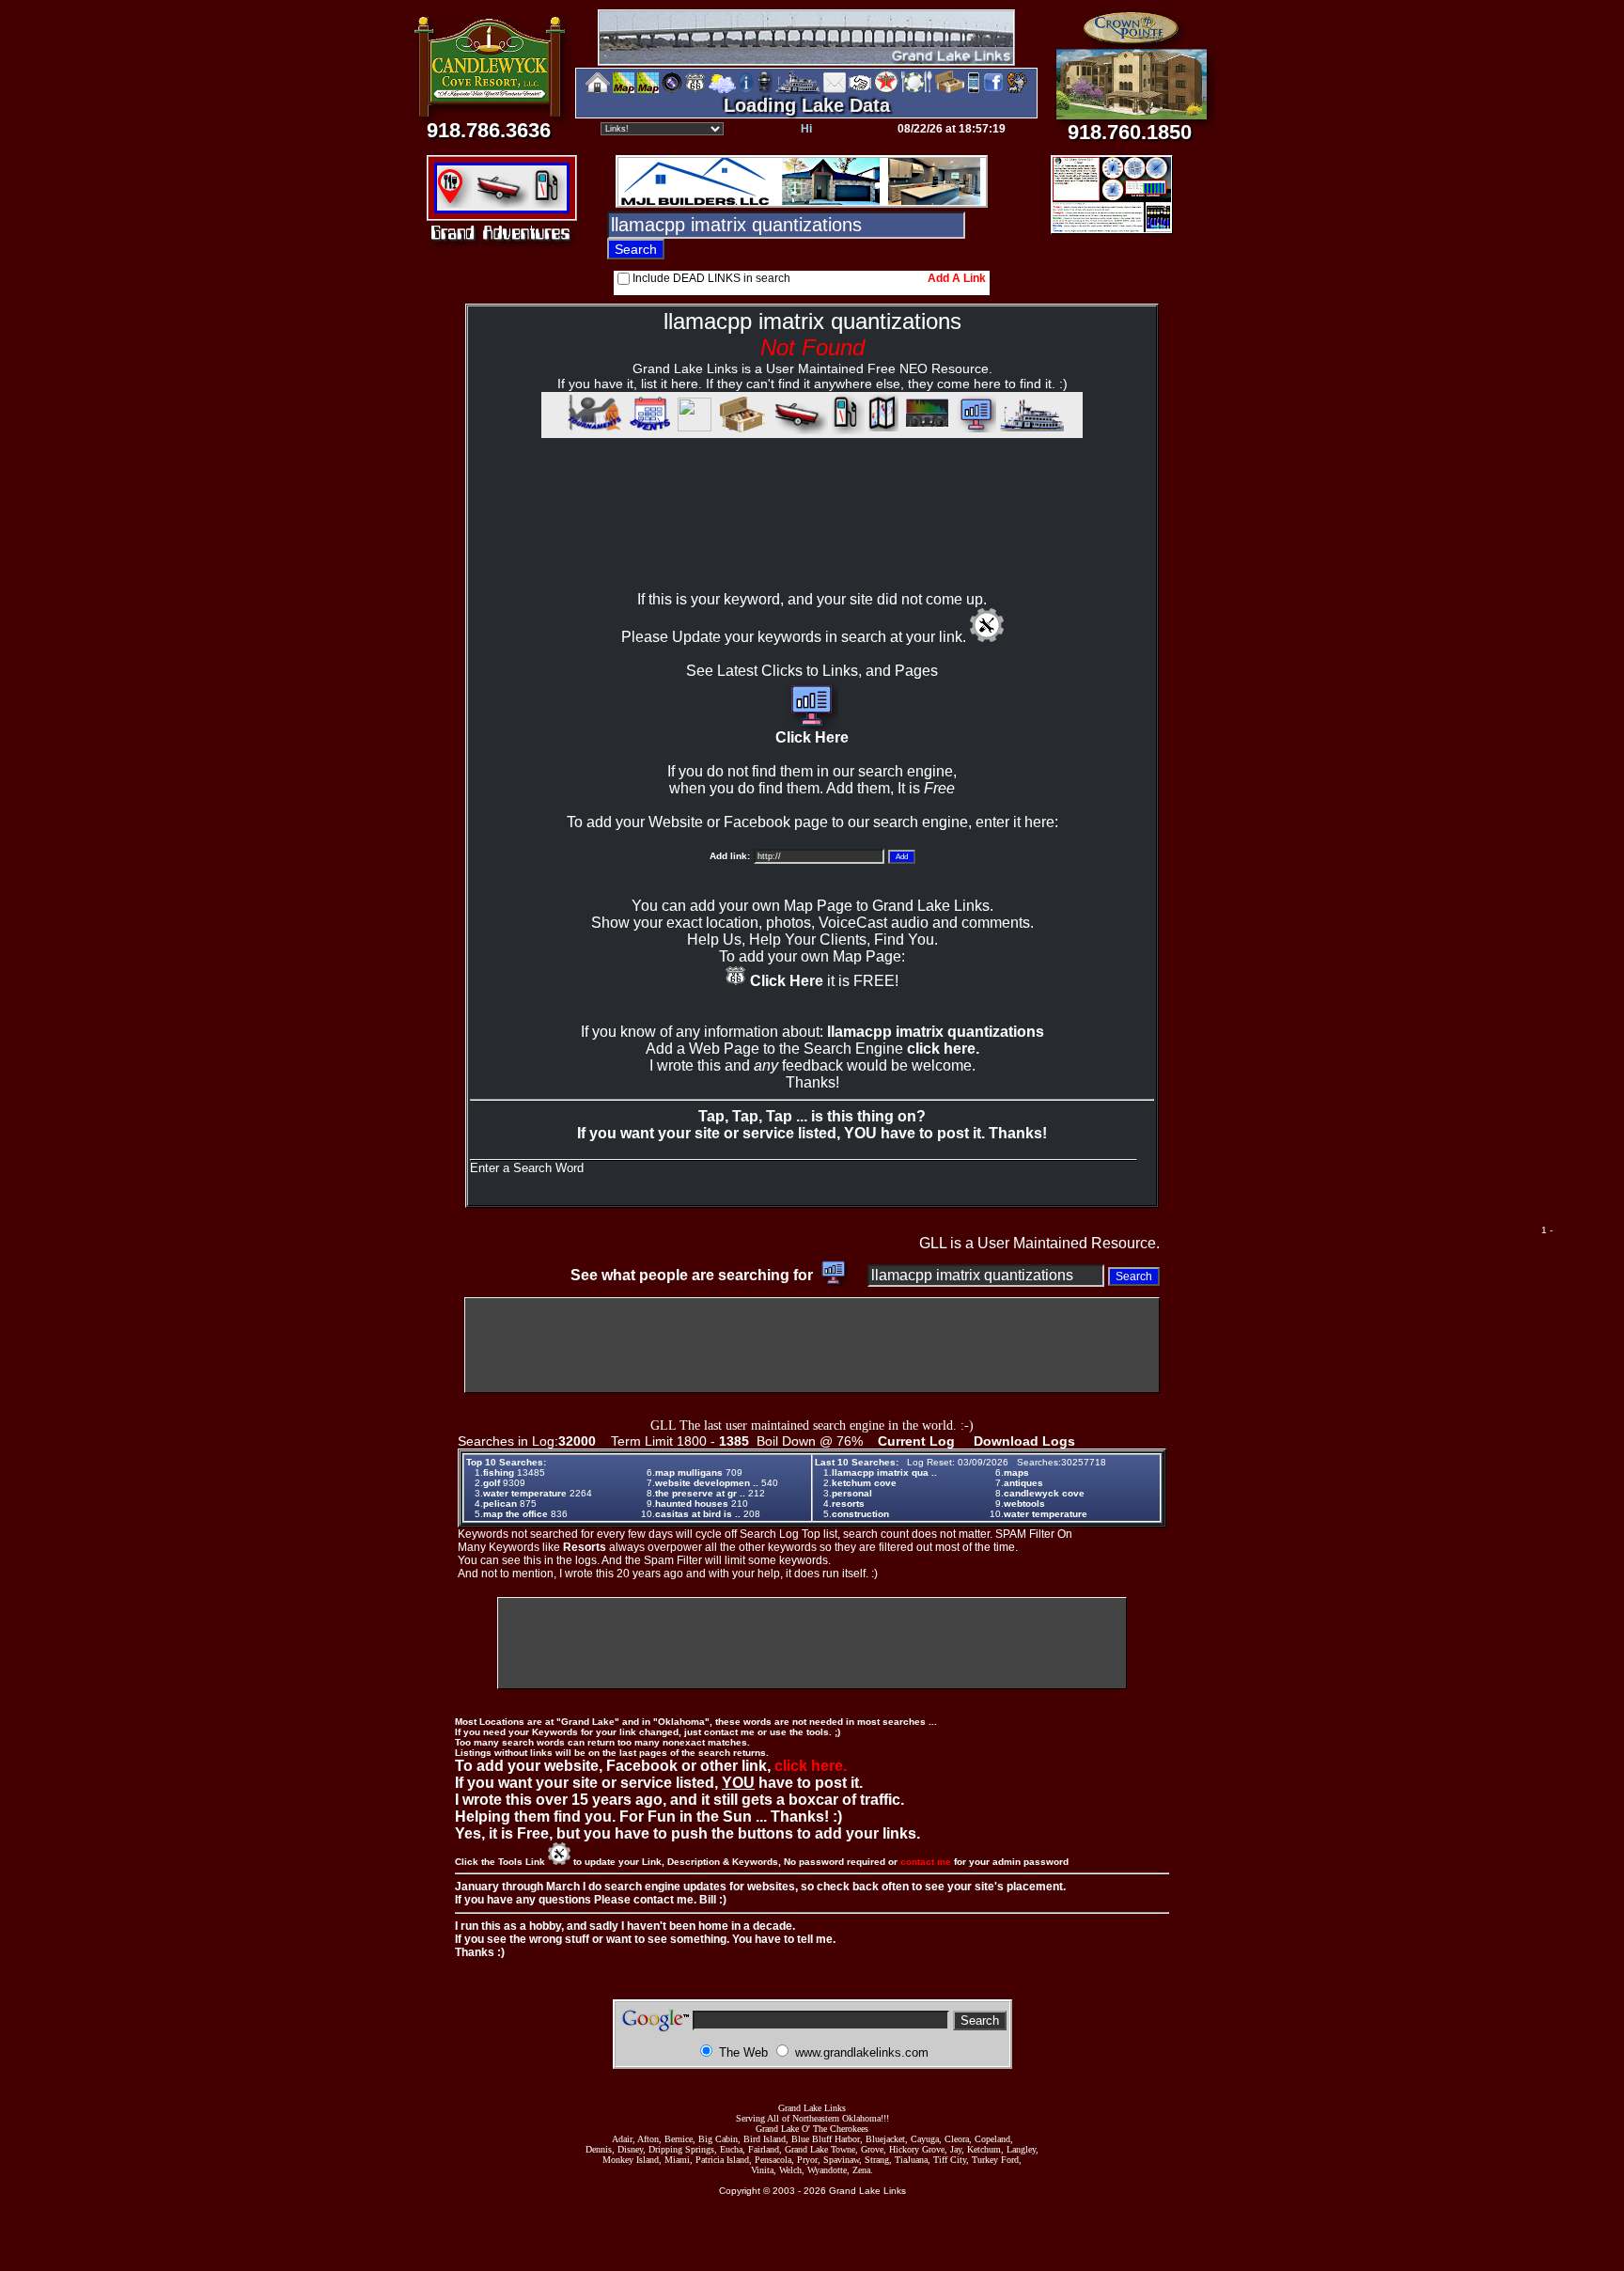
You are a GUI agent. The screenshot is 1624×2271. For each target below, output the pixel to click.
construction (860, 1514)
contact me (926, 1862)
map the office (515, 1514)
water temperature (525, 1493)
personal (852, 1493)
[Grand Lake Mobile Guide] (974, 90)
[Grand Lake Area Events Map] (648, 90)
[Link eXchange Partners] (860, 90)
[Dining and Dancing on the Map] (917, 90)
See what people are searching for (694, 1275)
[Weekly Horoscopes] (1017, 90)
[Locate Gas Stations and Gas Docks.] (549, 203)
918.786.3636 (489, 130)
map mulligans (689, 1472)
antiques (1023, 1483)
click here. (943, 1049)
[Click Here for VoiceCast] (925, 429)
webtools (1024, 1504)
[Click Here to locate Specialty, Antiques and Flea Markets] (740, 429)
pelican (500, 1504)
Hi (806, 129)
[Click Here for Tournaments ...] (592, 429)
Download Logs (1024, 1441)
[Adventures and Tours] (883, 429)
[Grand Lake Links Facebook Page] (993, 90)
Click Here (812, 737)
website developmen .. (707, 1483)
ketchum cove (864, 1483)
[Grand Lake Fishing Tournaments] (624, 90)
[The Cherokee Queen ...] (1032, 429)
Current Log (916, 1441)
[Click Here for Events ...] (648, 429)
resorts (848, 1504)
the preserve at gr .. (700, 1493)
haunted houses (692, 1504)
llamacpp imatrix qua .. (884, 1472)
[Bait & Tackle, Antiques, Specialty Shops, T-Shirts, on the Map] (949, 90)
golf (492, 1483)
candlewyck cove (1044, 1493)
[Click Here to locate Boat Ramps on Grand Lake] (500, 203)
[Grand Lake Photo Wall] (672, 90)
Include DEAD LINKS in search (711, 278)
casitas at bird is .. (698, 1514)
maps (1016, 1472)
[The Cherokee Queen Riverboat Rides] (798, 90)
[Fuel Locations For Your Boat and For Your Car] (886, 90)
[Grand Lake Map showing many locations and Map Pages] (695, 90)
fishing (499, 1472)
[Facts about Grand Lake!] (746, 90)
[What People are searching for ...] (974, 429)
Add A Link (957, 278)
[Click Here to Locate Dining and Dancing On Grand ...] (454, 203)
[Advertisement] (812, 532)
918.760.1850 (1130, 132)
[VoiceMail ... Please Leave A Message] (765, 90)
